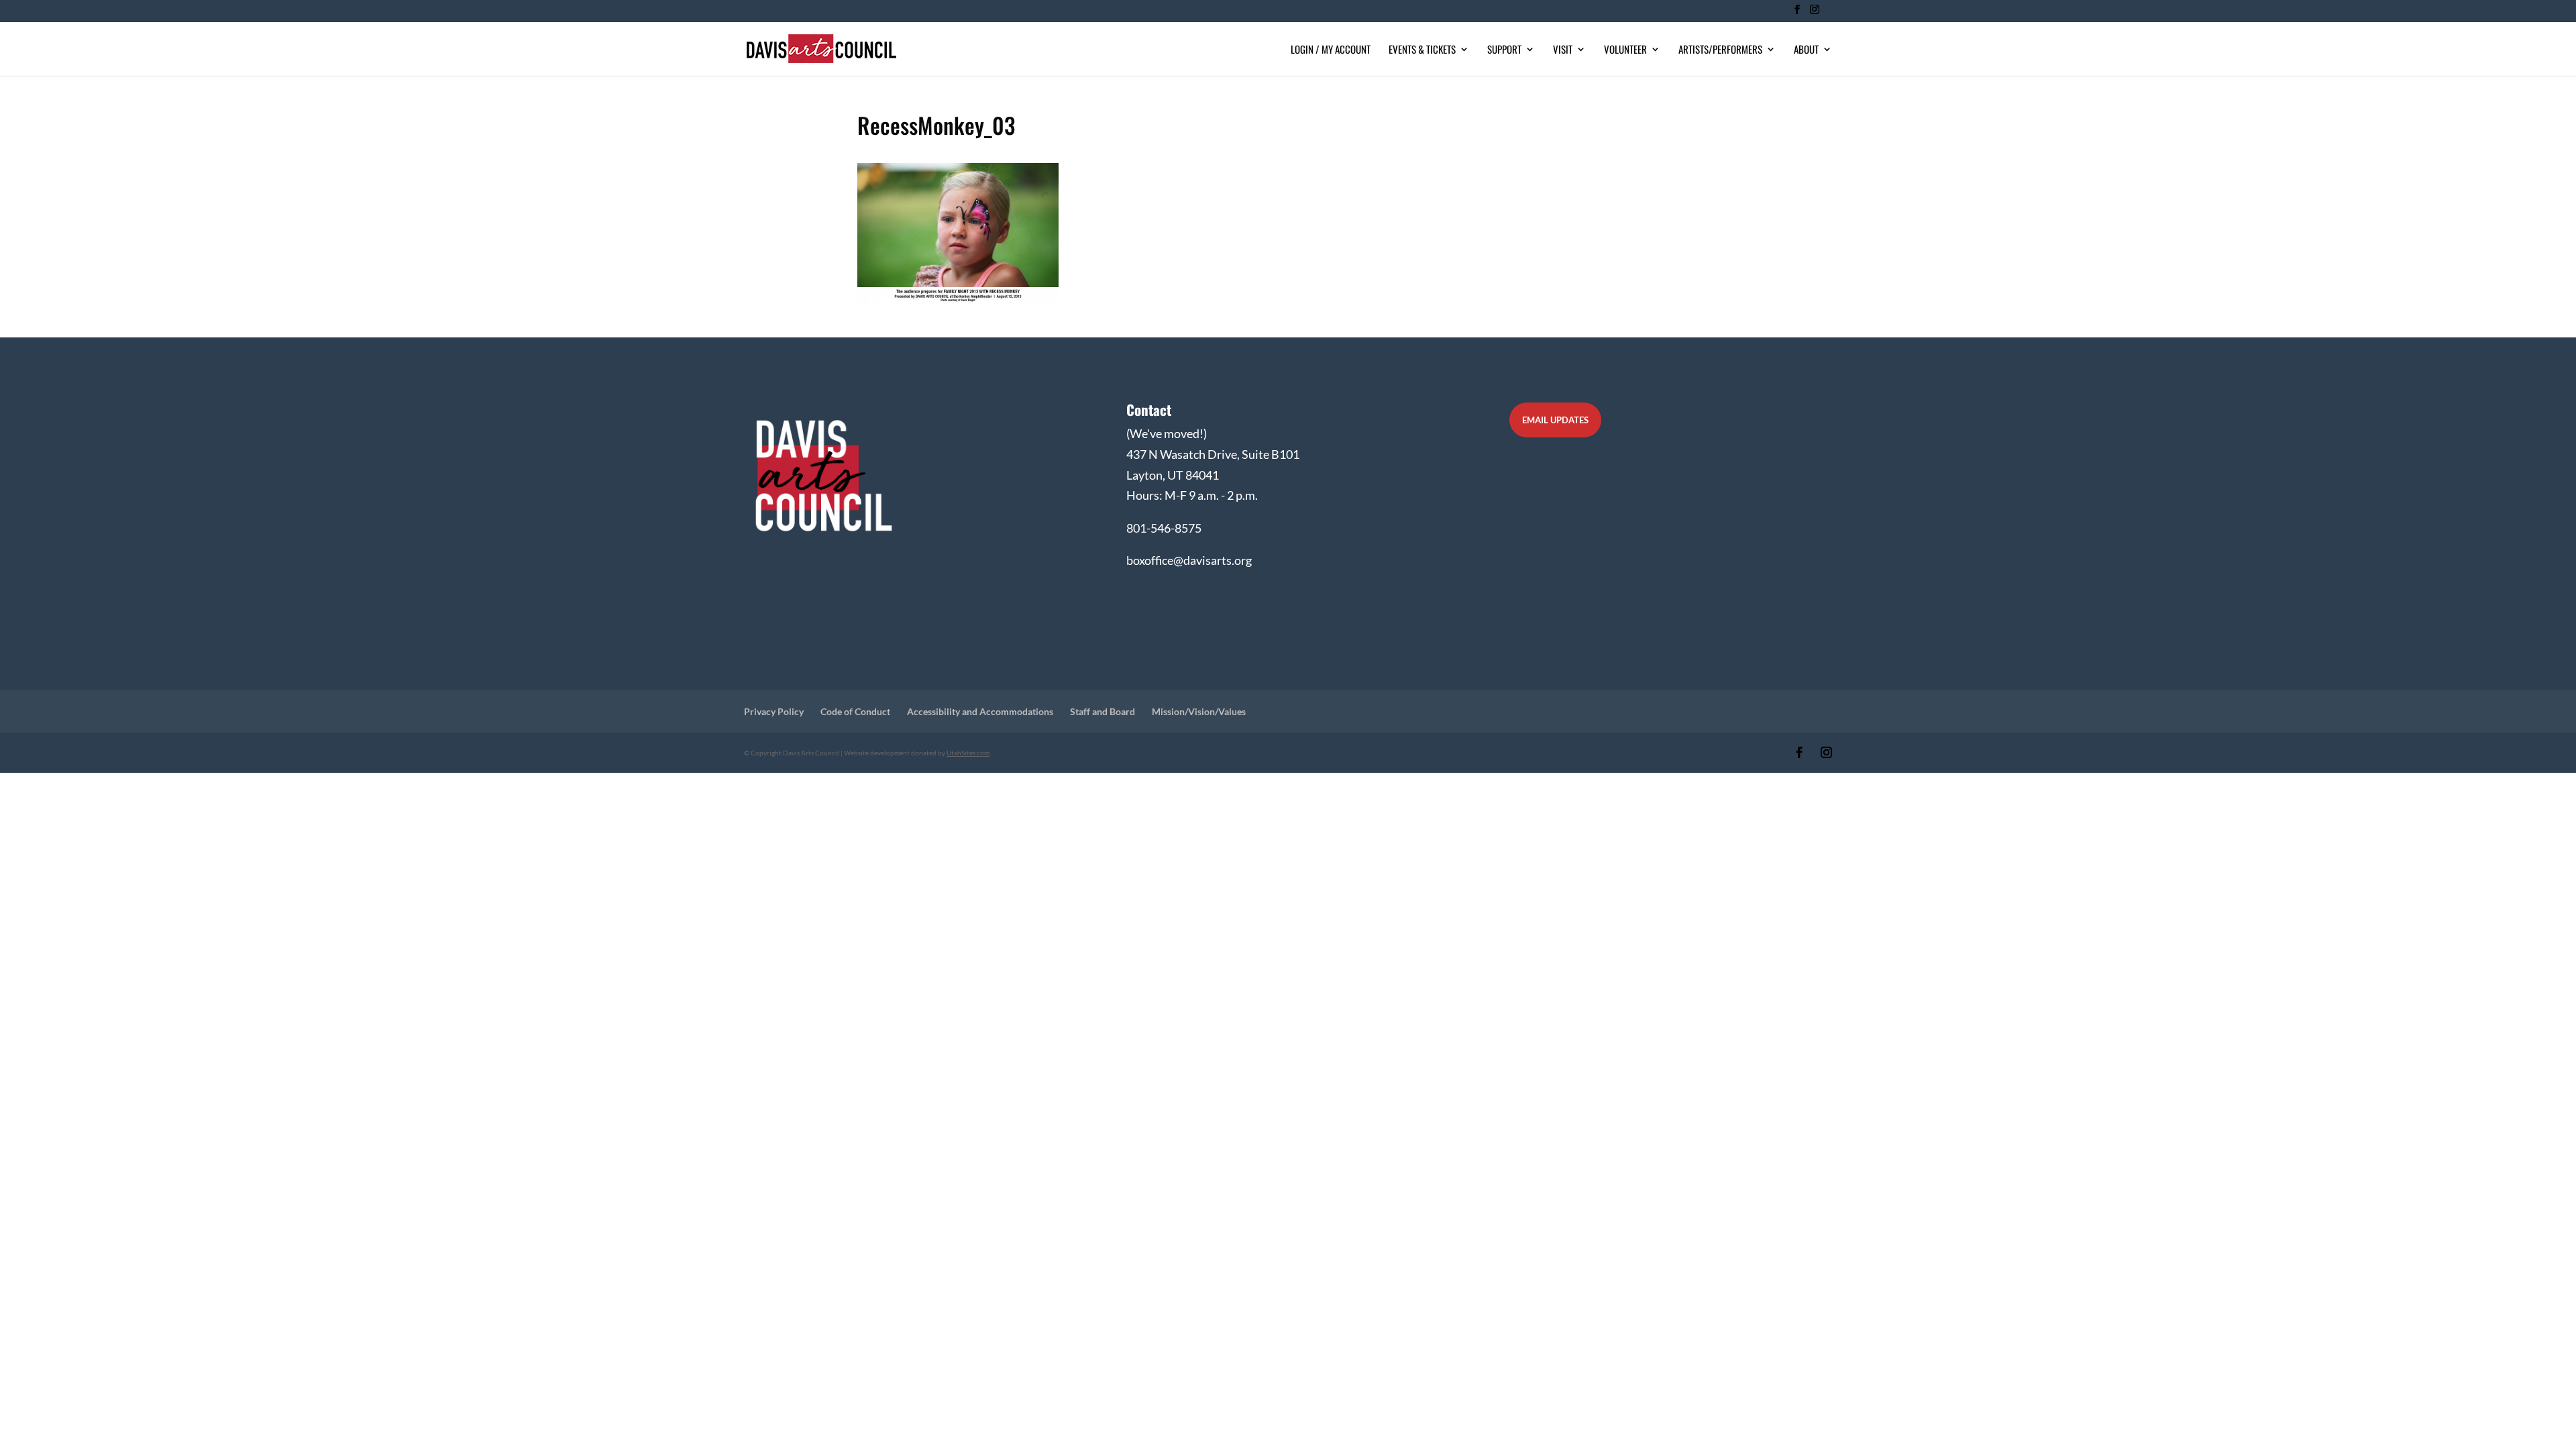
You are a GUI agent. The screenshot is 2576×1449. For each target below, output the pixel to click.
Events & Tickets (1422, 50)
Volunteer (1625, 50)
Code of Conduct (855, 711)
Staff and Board (1103, 711)
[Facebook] (1797, 13)
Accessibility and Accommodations (980, 711)
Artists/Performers (1720, 50)
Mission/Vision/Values (1199, 711)
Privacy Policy (774, 711)
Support (1504, 50)
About (1806, 50)
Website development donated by (917, 753)
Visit (1563, 50)
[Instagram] (1814, 13)
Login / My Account (1331, 50)
